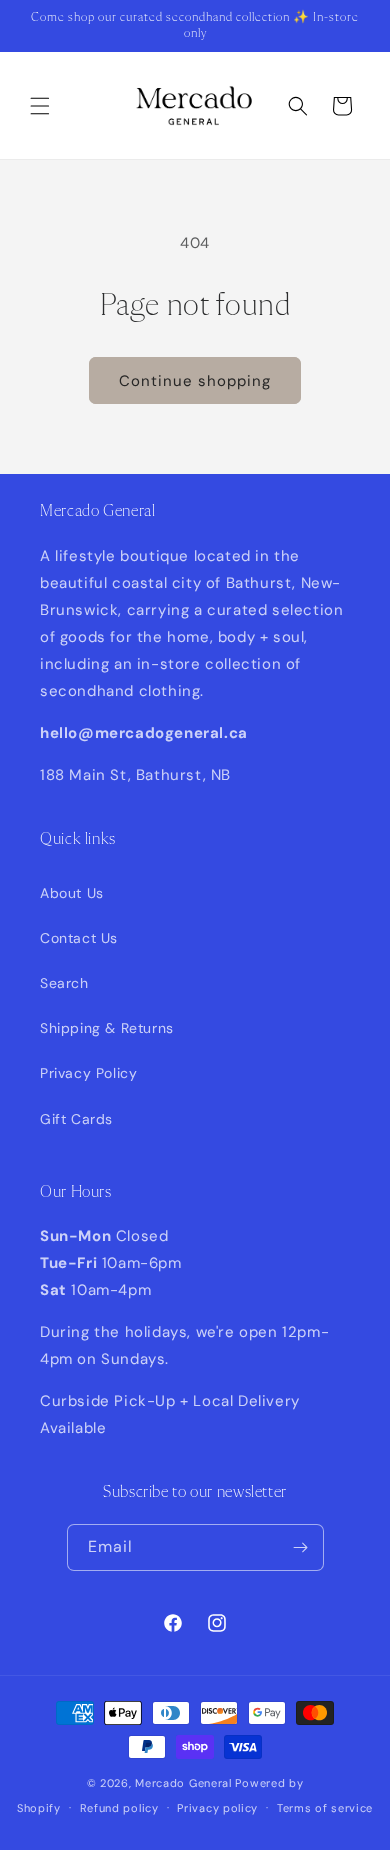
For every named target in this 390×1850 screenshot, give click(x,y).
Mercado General (185, 1783)
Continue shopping (195, 381)
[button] (40, 106)
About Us (72, 893)
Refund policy (119, 1808)
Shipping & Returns (107, 1028)
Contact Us (79, 938)
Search (64, 983)
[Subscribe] (301, 1547)
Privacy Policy (88, 1073)
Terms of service (325, 1808)
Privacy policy (217, 1808)
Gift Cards (76, 1119)
